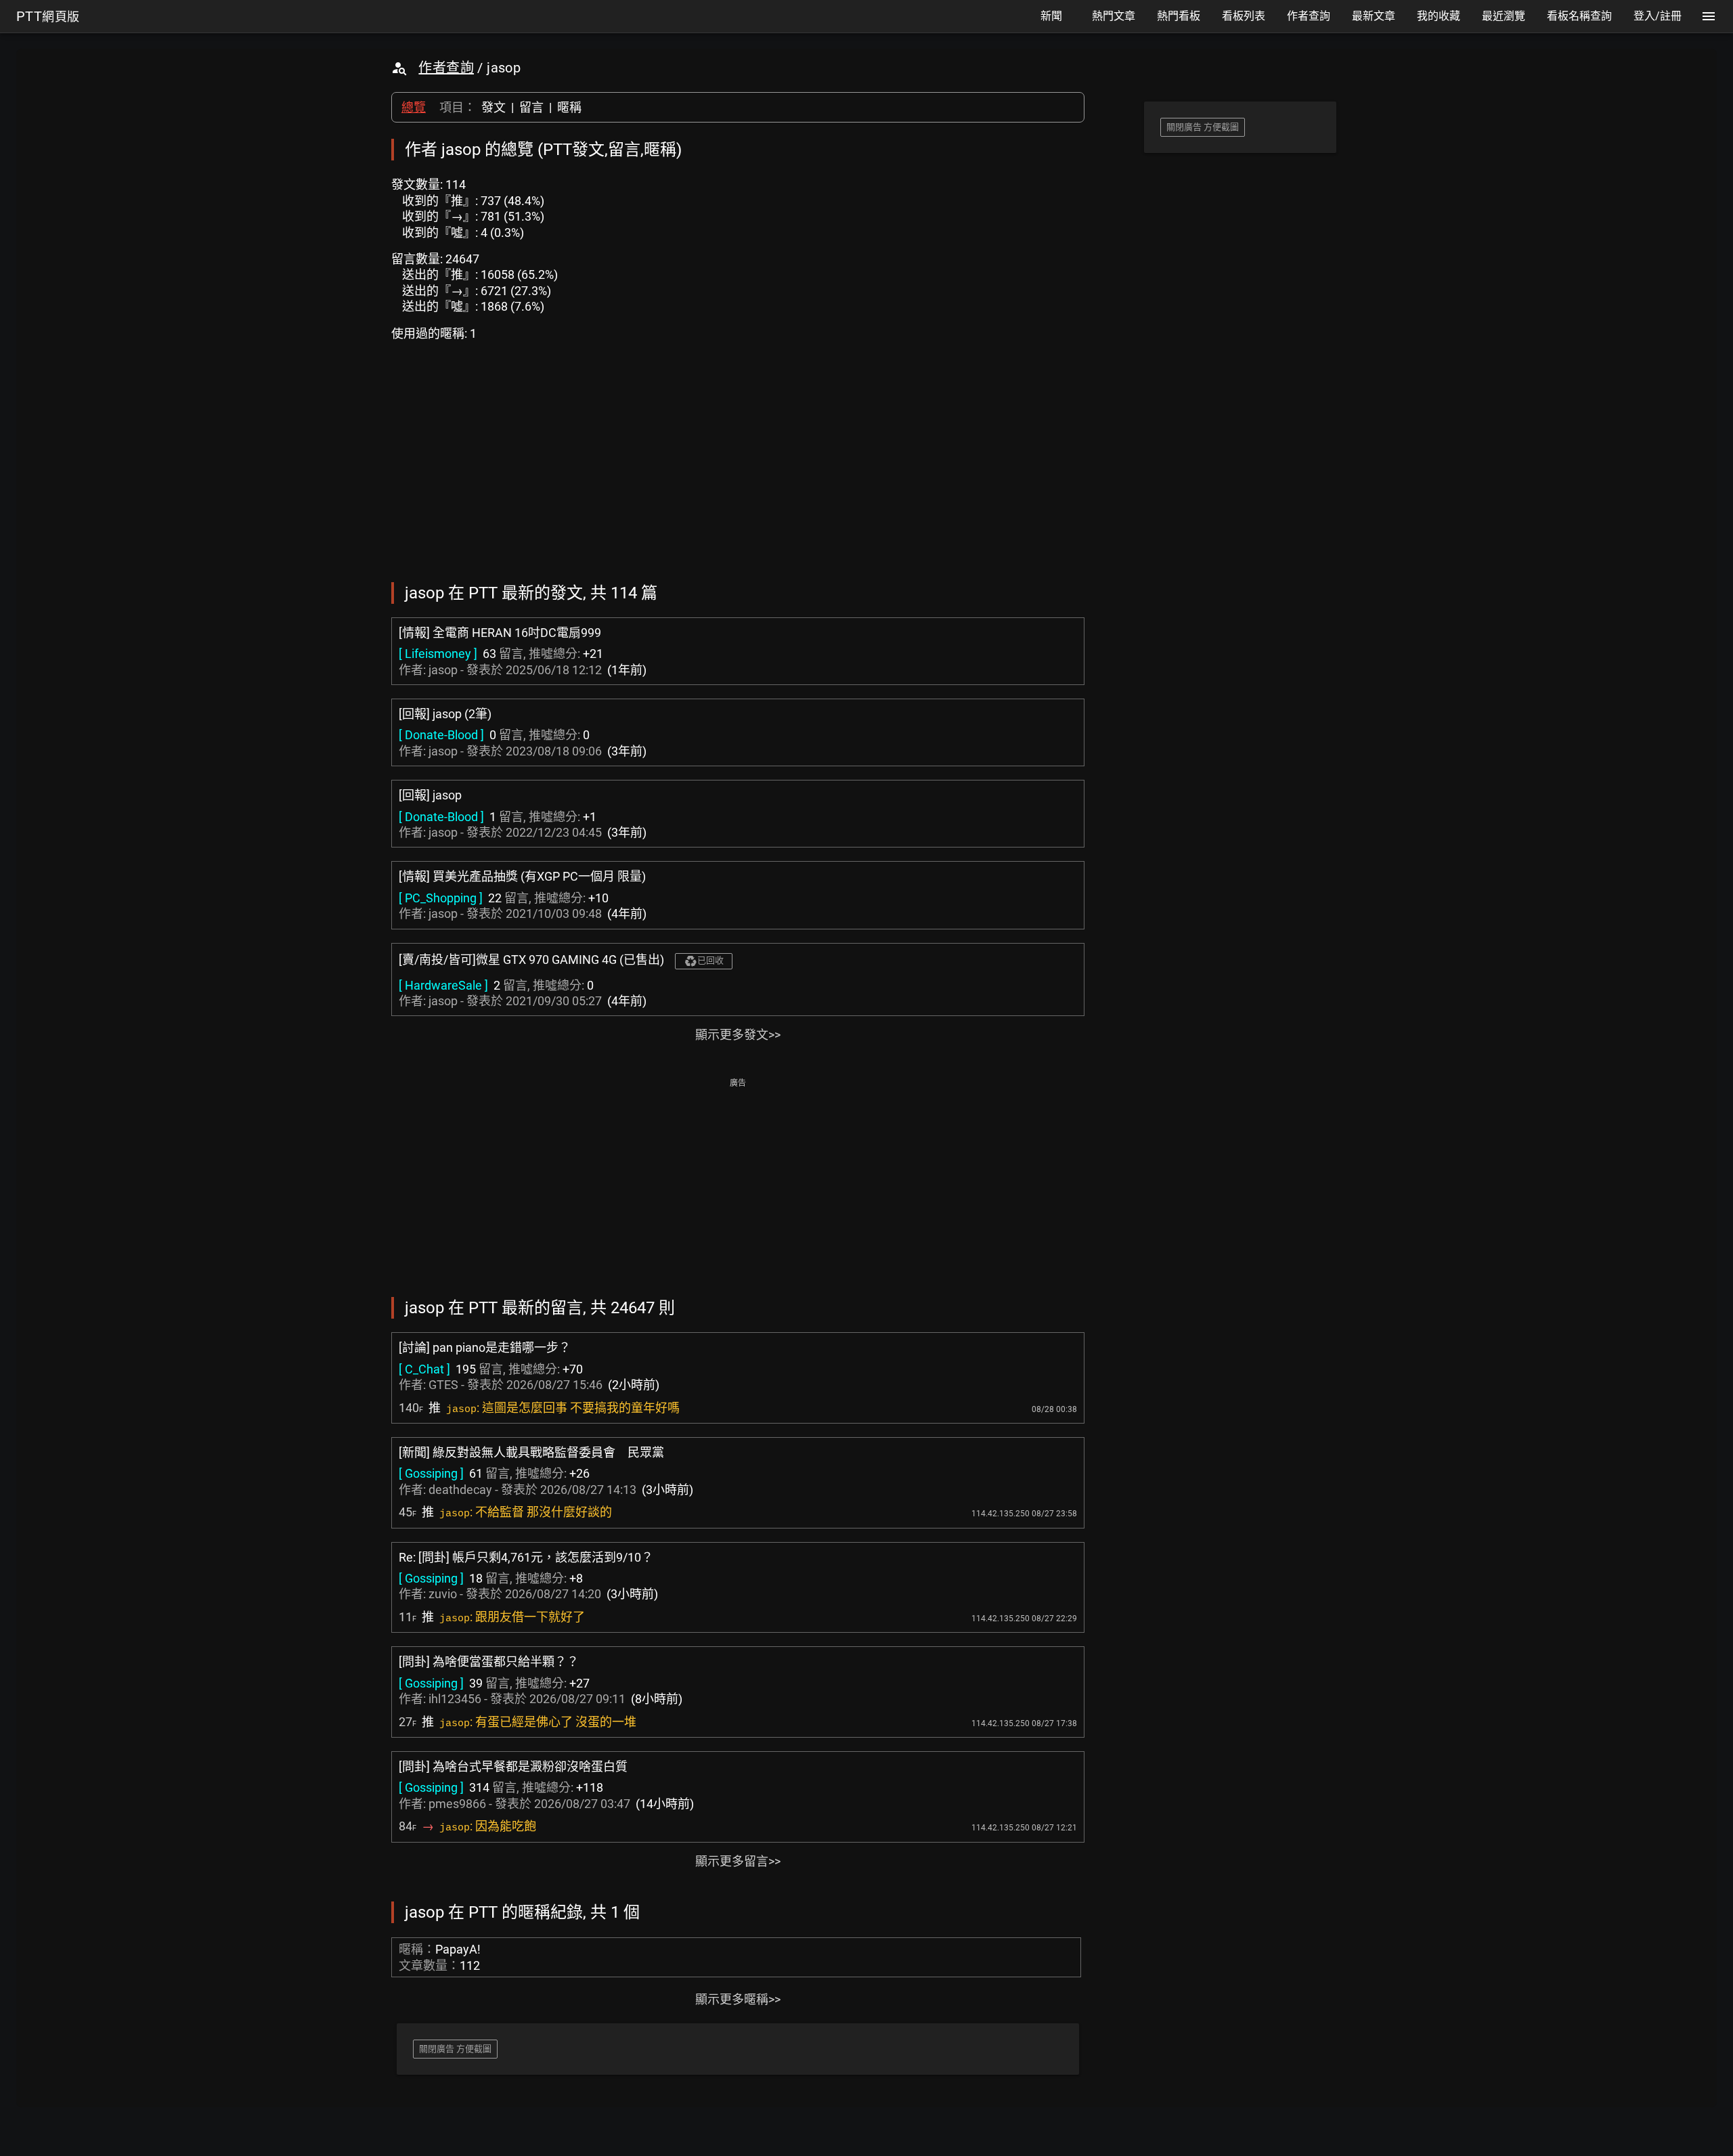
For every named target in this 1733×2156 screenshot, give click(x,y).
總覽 (414, 107)
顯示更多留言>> (738, 1861)
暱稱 (569, 107)
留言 (531, 107)
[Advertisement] (738, 1186)
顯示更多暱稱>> (738, 1999)
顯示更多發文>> (738, 1035)
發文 (493, 107)
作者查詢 (446, 68)
